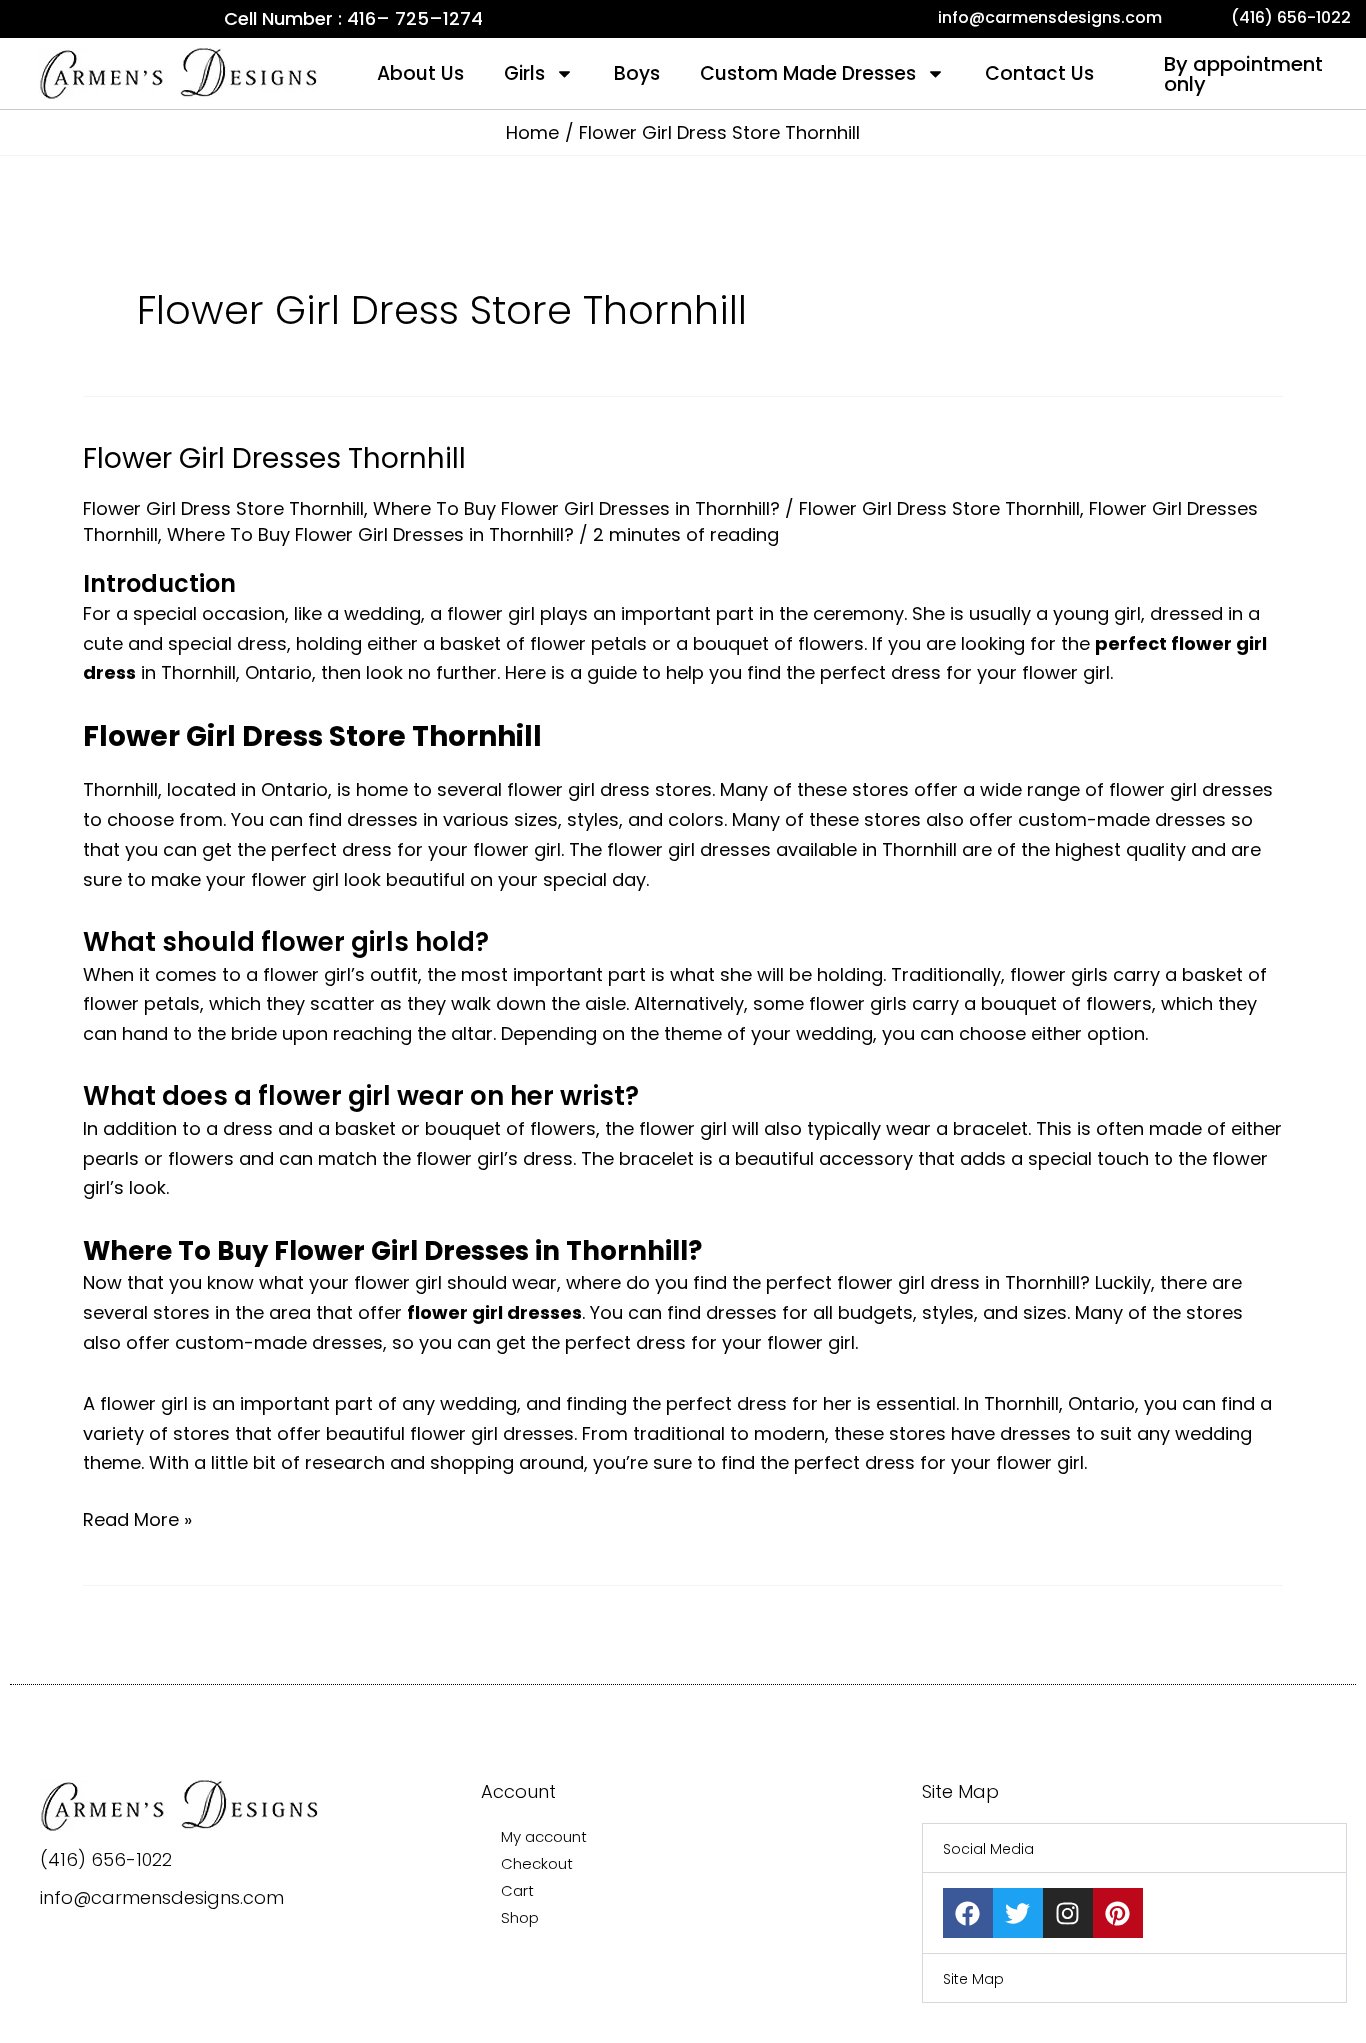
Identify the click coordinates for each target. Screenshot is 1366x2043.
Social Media (988, 1849)
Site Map (973, 1979)
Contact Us (1039, 73)
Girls (524, 73)
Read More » (137, 1518)
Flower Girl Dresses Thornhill (274, 458)
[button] (1134, 1848)
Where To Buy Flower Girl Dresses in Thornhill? (576, 508)
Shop (520, 1917)
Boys (637, 73)
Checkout (537, 1863)
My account (544, 1836)
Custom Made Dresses (808, 73)
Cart (517, 1890)
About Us (420, 73)
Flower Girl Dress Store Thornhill (223, 508)
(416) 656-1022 (106, 1859)
